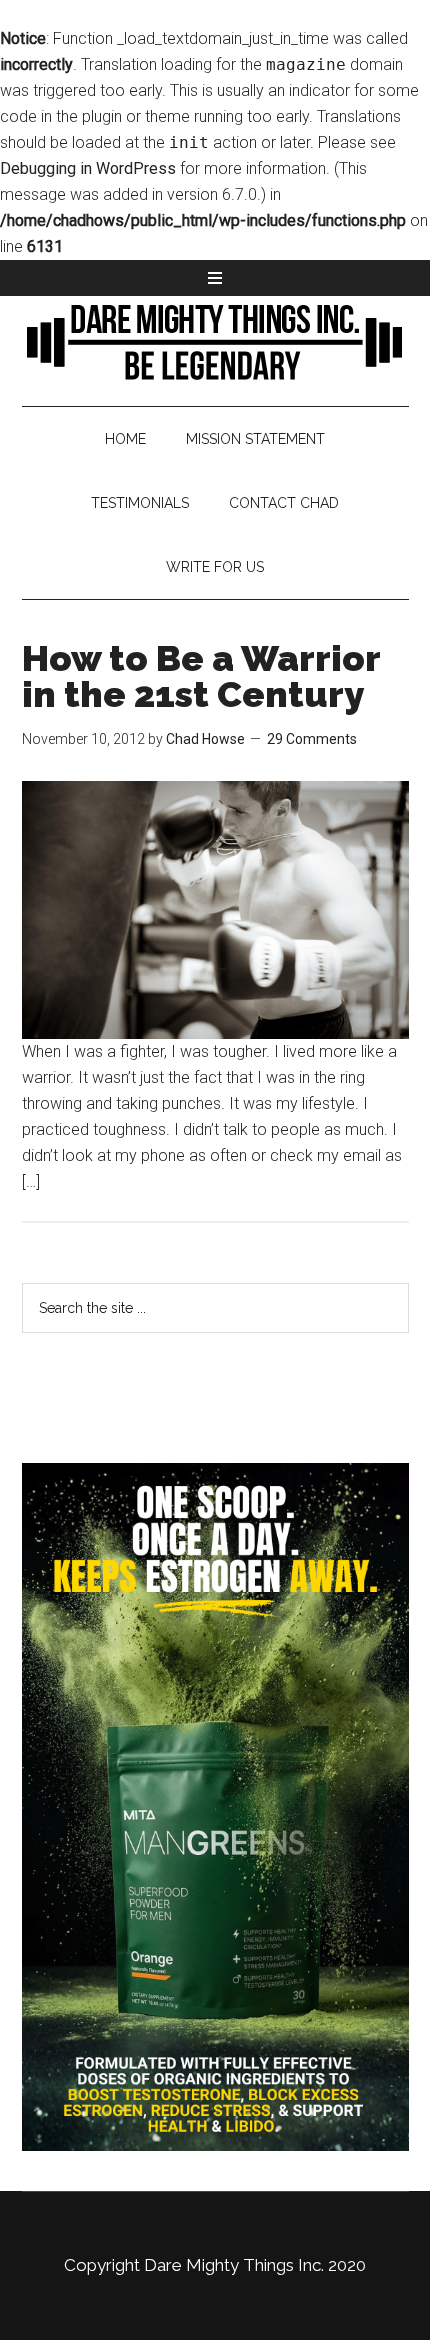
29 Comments (312, 739)
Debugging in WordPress (88, 168)
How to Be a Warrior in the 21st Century (201, 676)
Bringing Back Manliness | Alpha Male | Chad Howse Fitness (215, 341)
